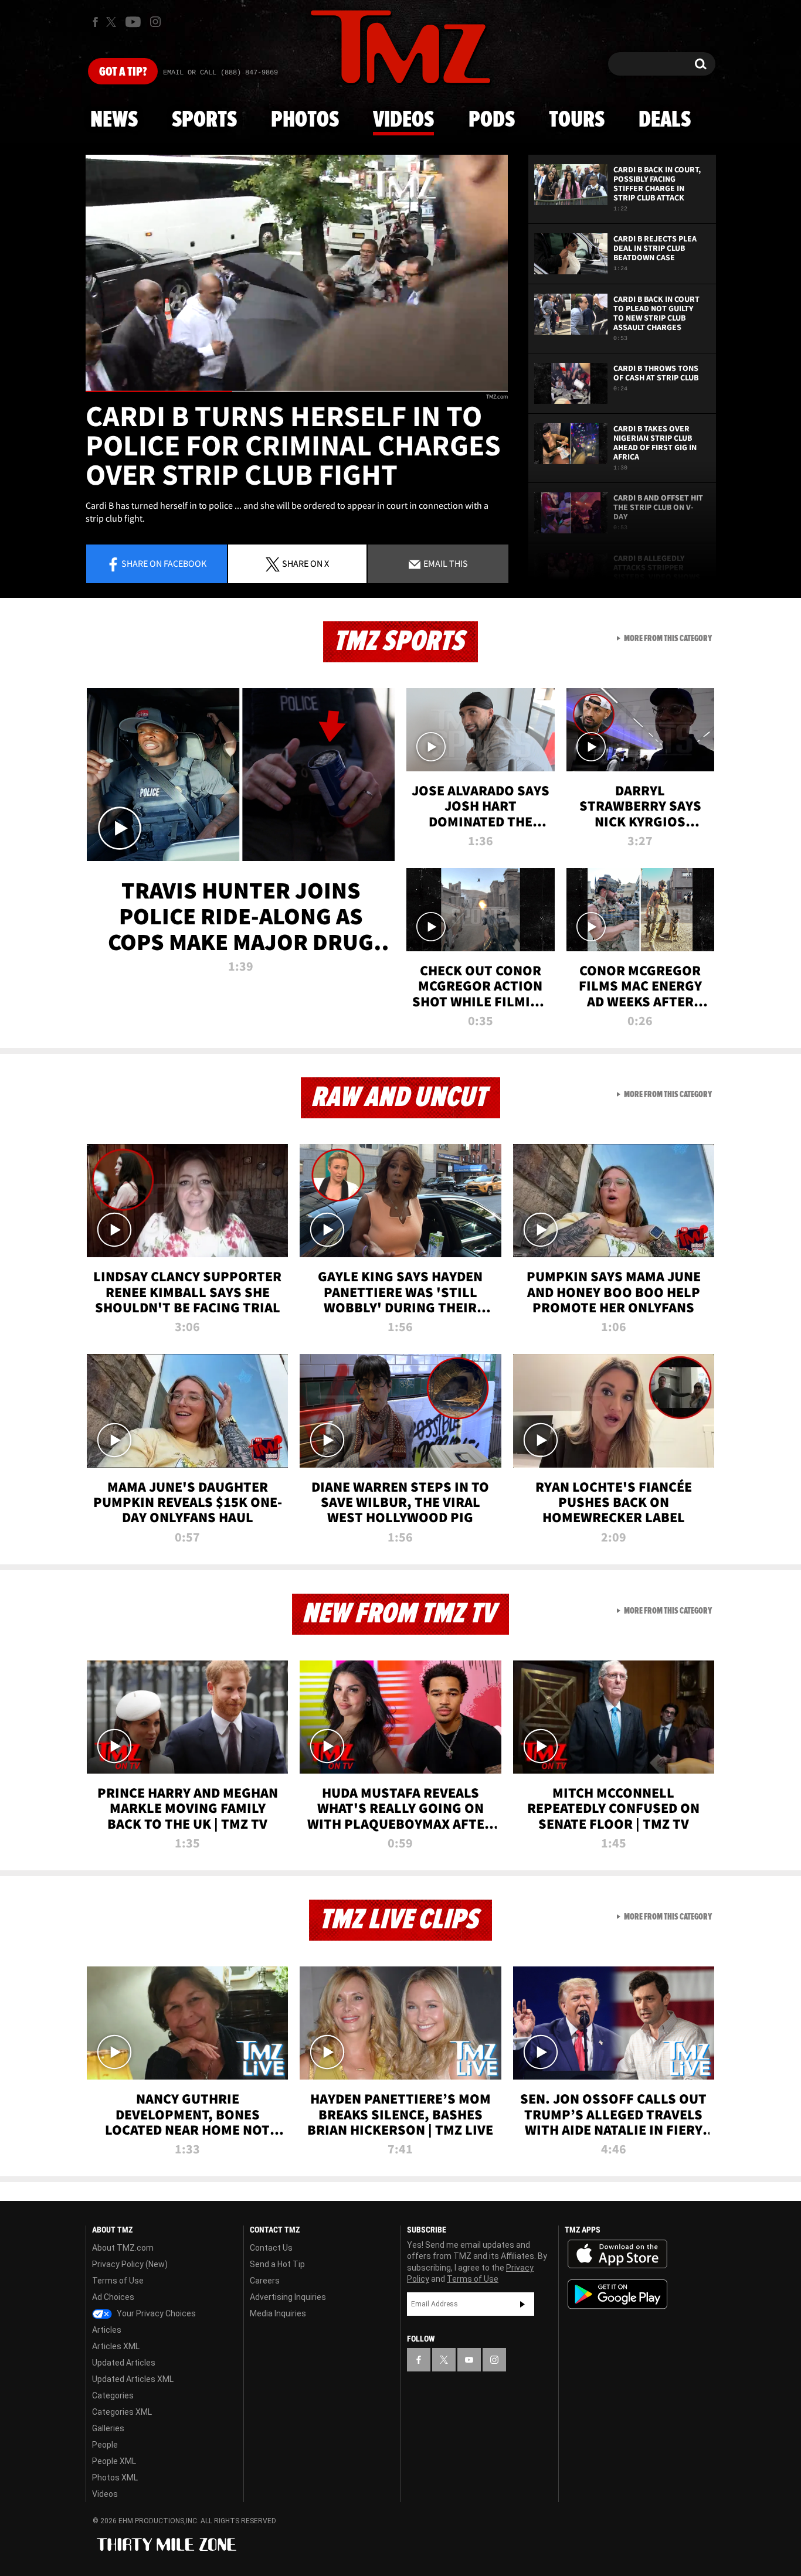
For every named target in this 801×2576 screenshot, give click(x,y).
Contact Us (271, 2248)
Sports (204, 120)
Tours (577, 120)
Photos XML (115, 2478)
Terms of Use (118, 2281)
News (114, 120)
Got (123, 72)
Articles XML (116, 2346)
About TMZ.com (123, 2248)
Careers (265, 2281)
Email (445, 563)
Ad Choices (113, 2297)
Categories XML (122, 2412)
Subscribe (522, 2304)
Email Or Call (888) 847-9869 (220, 73)
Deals (665, 120)
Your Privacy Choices (155, 2313)
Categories (113, 2395)
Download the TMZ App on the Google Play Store (617, 2294)
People (105, 2445)
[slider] (297, 391)
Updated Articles (124, 2363)
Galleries (108, 2428)
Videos (403, 120)
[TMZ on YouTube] (469, 2360)
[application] (297, 273)
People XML (114, 2461)
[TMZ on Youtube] (133, 22)
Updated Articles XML (133, 2379)
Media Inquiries (278, 2313)
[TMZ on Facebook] (95, 22)
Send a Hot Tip (277, 2264)
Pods (492, 120)
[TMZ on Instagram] (155, 22)
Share (164, 563)
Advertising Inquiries (288, 2297)
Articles (107, 2330)
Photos (305, 120)
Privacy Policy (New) (130, 2264)
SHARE (306, 563)
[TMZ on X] (113, 22)
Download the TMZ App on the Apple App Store (617, 2254)
